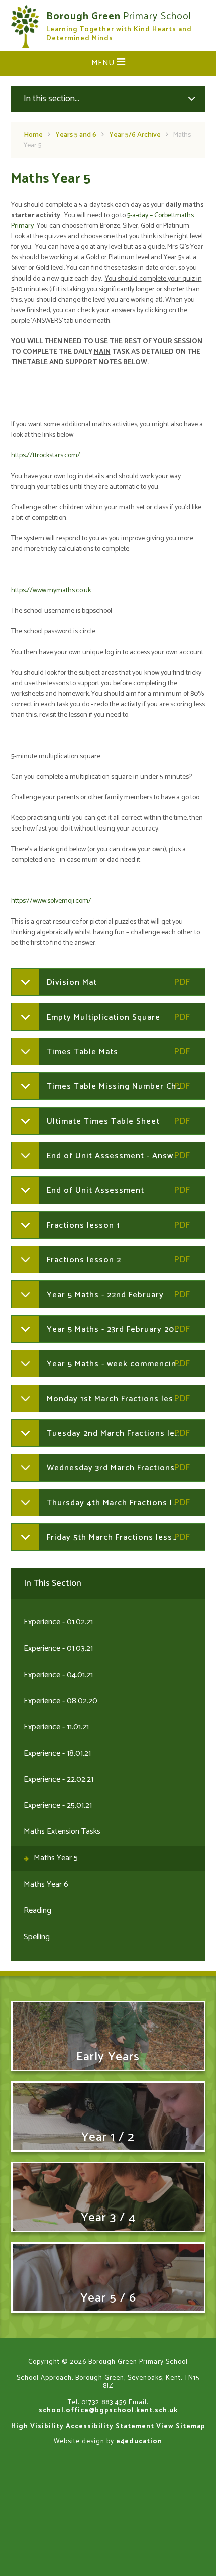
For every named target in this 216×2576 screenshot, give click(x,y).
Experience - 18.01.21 (57, 1753)
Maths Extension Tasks (62, 1832)
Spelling (37, 1937)
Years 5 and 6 (76, 135)
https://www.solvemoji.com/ (51, 901)
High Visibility (37, 2426)
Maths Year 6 (46, 1884)
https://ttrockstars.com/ (46, 456)
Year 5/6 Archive (135, 135)
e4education (139, 2441)
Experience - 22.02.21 (59, 1779)
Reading (37, 1911)
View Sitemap (181, 2426)
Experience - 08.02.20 (61, 1701)
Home (33, 135)
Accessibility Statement (110, 2426)
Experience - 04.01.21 (58, 1675)
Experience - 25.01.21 (58, 1806)
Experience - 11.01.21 (56, 1727)
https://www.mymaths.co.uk (51, 590)
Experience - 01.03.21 (58, 1649)
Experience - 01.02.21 (58, 1622)
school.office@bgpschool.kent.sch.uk (108, 2410)
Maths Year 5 (56, 1858)
